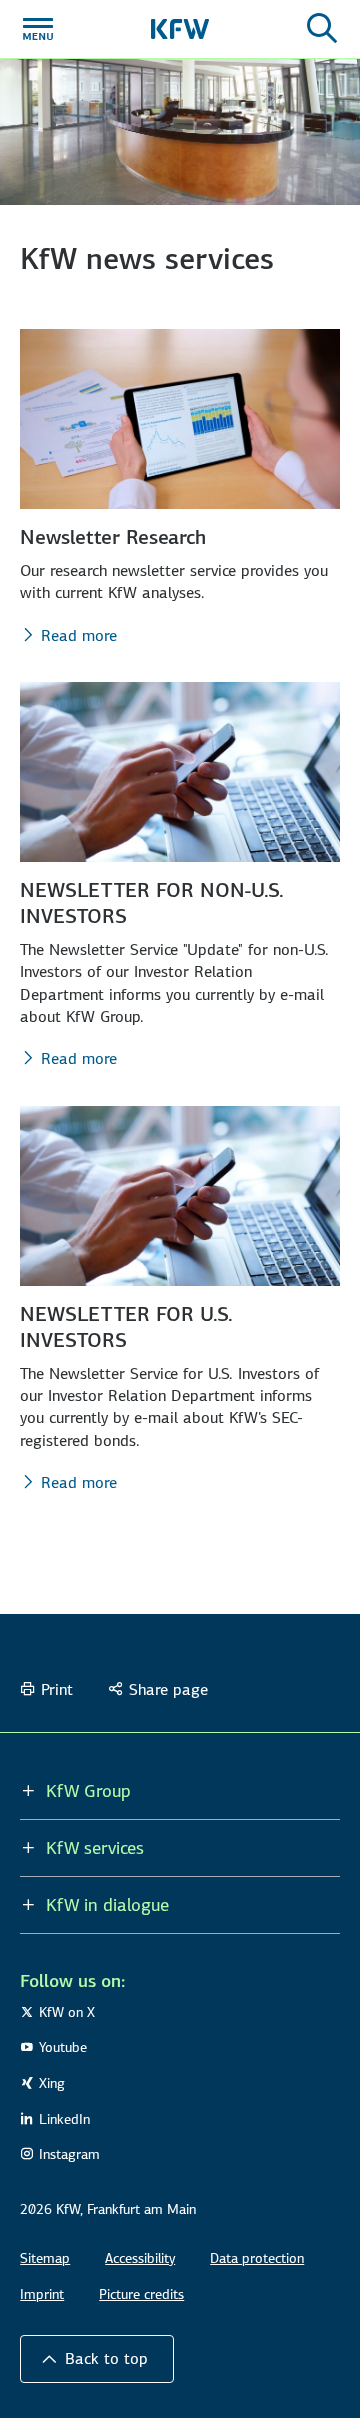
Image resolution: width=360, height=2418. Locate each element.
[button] (97, 2359)
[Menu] (38, 29)
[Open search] (322, 29)
